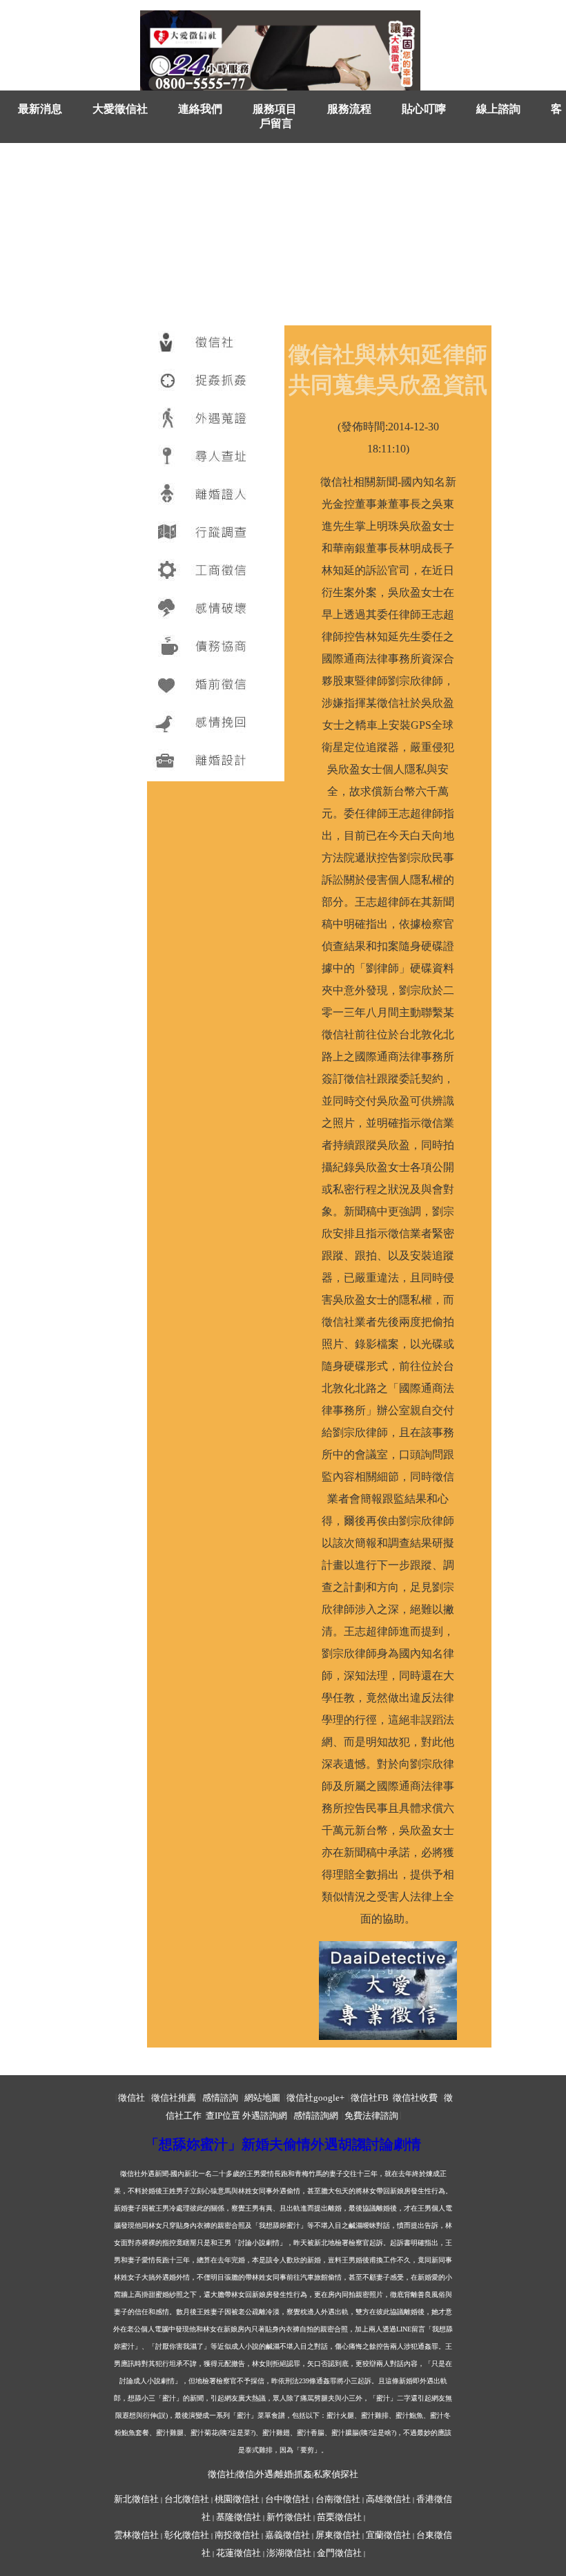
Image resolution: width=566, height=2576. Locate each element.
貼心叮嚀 (424, 109)
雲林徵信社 (136, 2535)
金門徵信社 (339, 2553)
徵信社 (131, 2098)
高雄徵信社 (388, 2499)
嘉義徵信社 (287, 2535)
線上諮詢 (498, 109)
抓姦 (303, 2474)
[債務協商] (216, 648)
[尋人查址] (216, 458)
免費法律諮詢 (371, 2116)
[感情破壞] (216, 610)
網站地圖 (262, 2098)
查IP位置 (223, 2116)
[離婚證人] (216, 496)
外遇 (264, 2474)
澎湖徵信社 (289, 2553)
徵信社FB (370, 2098)
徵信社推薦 (174, 2098)
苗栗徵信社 (339, 2517)
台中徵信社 (287, 2499)
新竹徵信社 (289, 2517)
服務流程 (349, 109)
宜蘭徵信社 (388, 2535)
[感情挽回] (216, 724)
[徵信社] (216, 344)
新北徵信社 (136, 2499)
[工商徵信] (216, 572)
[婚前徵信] (216, 686)
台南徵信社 (338, 2499)
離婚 (284, 2474)
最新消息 (40, 109)
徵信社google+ (315, 2098)
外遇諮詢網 (265, 2116)
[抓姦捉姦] (216, 382)
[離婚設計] (216, 762)
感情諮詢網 (316, 2116)
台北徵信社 (187, 2499)
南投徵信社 (237, 2535)
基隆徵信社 (238, 2517)
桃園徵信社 (237, 2499)
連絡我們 (200, 109)
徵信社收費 (415, 2098)
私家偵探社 (336, 2474)
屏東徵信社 (338, 2535)
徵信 (245, 2474)
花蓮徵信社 (238, 2553)
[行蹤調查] (216, 534)
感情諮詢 (220, 2098)
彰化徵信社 (187, 2535)
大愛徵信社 (120, 109)
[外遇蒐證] (216, 420)
